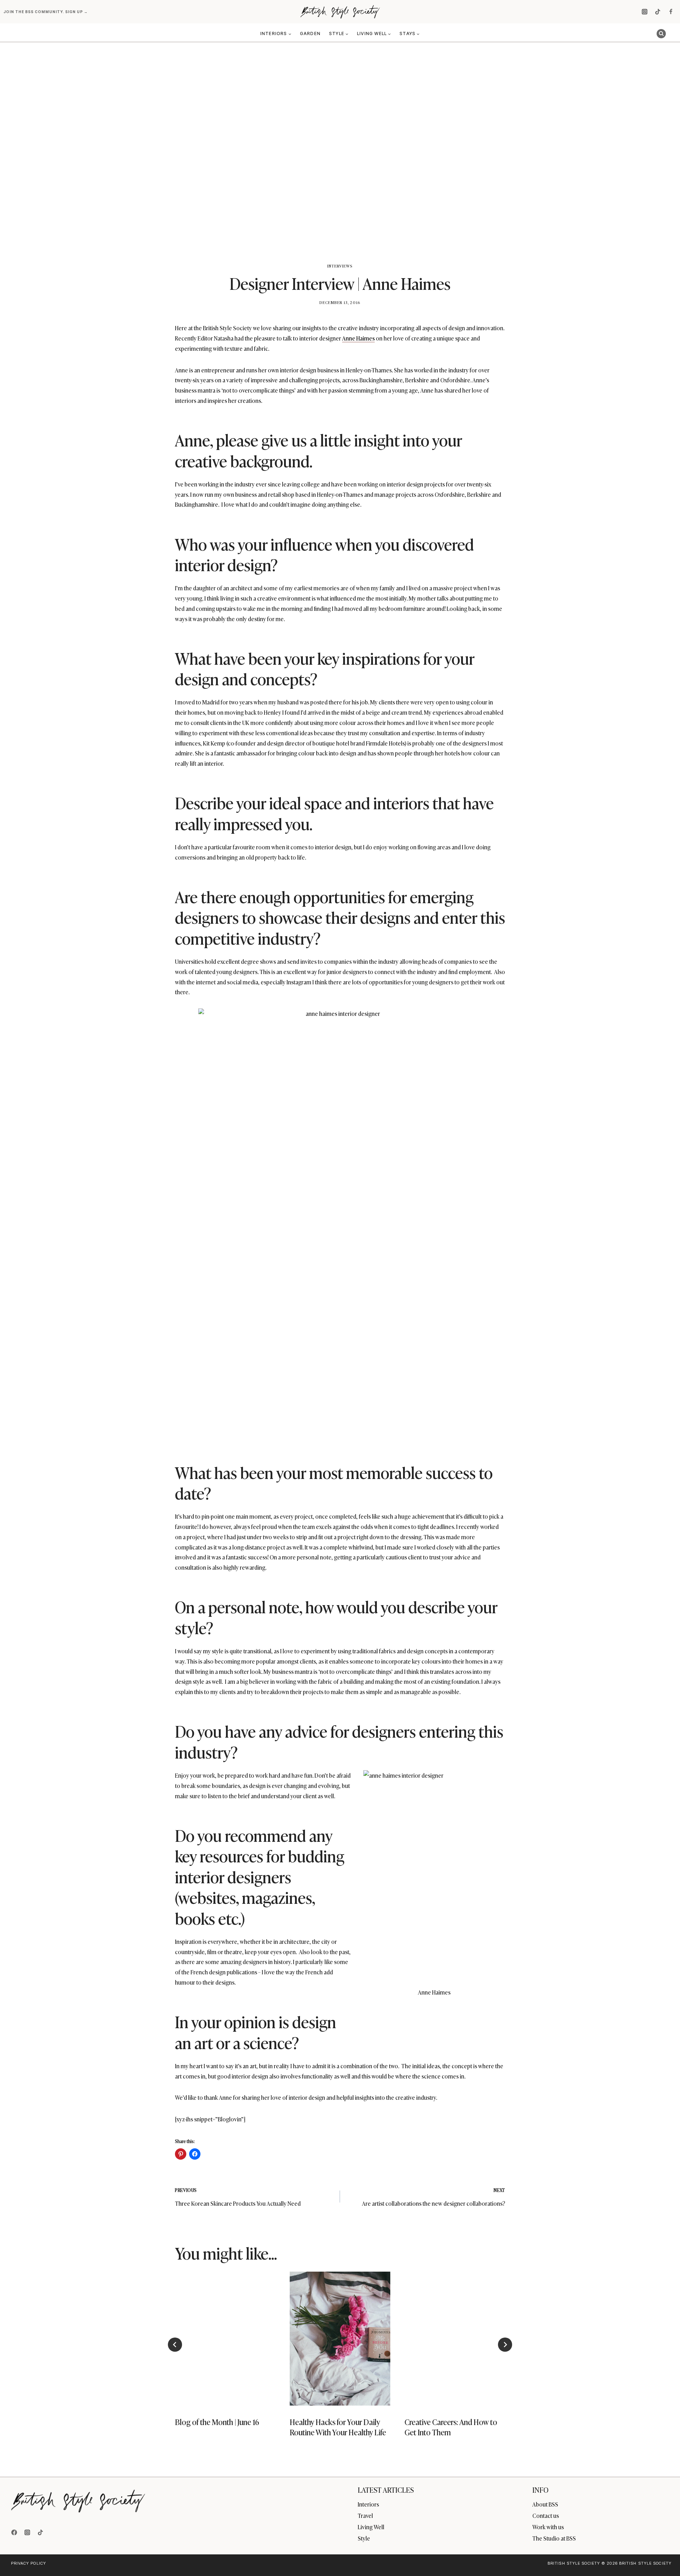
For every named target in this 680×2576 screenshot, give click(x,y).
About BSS (545, 2504)
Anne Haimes (358, 338)
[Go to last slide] (175, 2345)
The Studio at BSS (554, 2538)
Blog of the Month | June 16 (217, 2422)
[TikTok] (658, 12)
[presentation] (225, 2339)
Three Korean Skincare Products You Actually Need (238, 2197)
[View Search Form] (661, 34)
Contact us (546, 2515)
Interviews (340, 266)
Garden (310, 33)
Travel (365, 2515)
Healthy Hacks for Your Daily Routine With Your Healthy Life (338, 2427)
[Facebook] (671, 12)
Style (364, 2538)
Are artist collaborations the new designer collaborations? (433, 2197)
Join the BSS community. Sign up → (46, 12)
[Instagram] (645, 12)
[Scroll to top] (663, 2555)
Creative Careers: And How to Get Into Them (451, 2427)
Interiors (368, 2504)
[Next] (505, 2345)
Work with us (548, 2527)
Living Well (371, 2527)
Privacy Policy (29, 2563)
